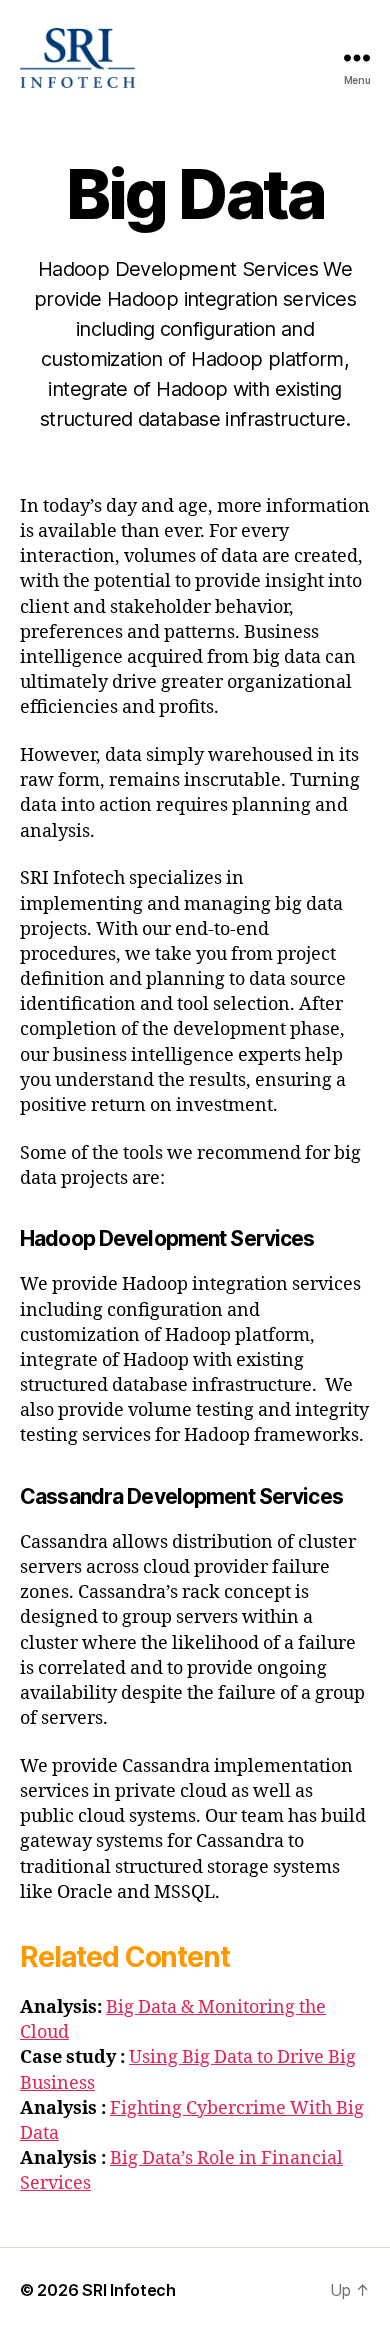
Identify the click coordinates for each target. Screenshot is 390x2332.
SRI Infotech (129, 2290)
